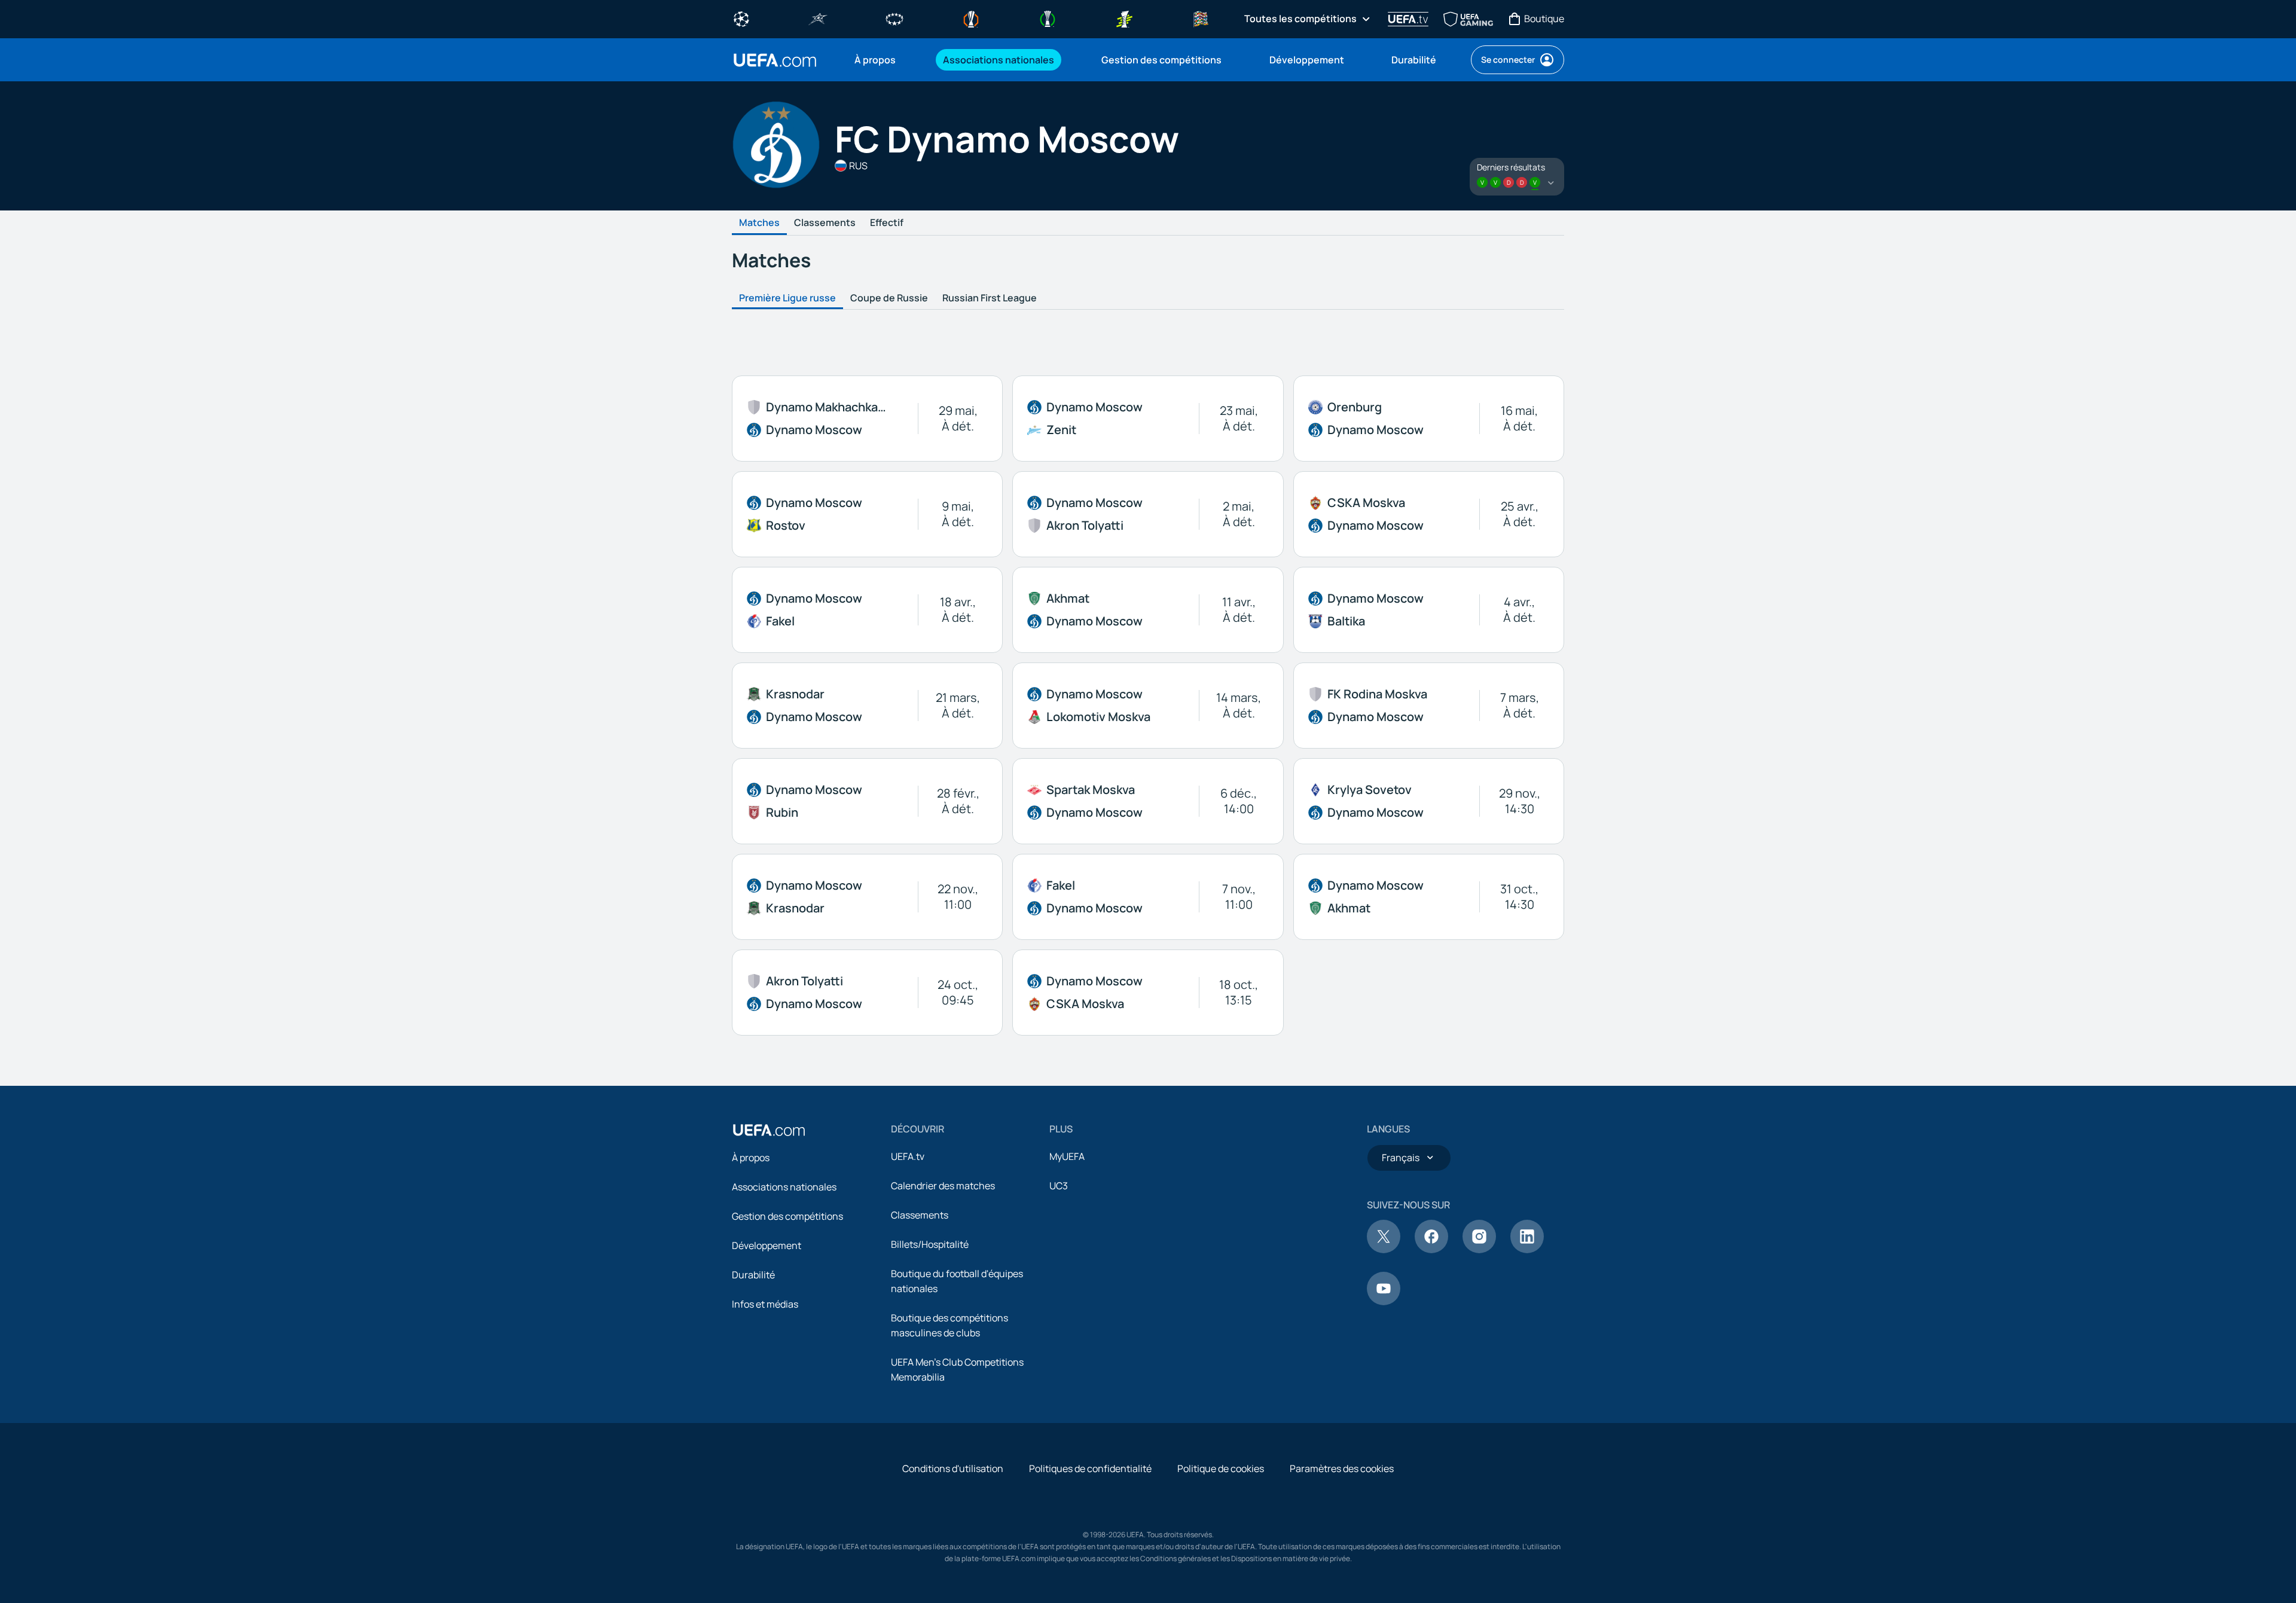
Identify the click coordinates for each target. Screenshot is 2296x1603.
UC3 (1059, 1186)
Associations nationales (784, 1187)
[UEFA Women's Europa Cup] (1124, 18)
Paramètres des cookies (1342, 1468)
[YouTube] (1384, 1302)
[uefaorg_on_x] (1384, 1250)
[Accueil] (769, 1130)
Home (775, 60)
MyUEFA (1067, 1156)
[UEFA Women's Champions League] (894, 18)
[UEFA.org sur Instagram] (1479, 1250)
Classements (825, 223)
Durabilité (753, 1275)
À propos (751, 1158)
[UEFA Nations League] (1201, 18)
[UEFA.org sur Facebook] (1431, 1250)
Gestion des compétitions (787, 1216)
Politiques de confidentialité (1090, 1468)
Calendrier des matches (943, 1186)
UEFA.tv (908, 1156)
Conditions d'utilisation (953, 1468)
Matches (759, 223)
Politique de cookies (1221, 1468)
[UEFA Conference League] (1048, 18)
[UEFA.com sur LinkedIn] (1527, 1250)
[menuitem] (884, 60)
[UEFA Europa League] (971, 18)
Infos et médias (765, 1304)
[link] (875, 60)
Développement (767, 1245)
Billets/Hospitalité (930, 1244)
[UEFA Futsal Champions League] (818, 18)
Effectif (887, 223)
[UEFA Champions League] (741, 18)
